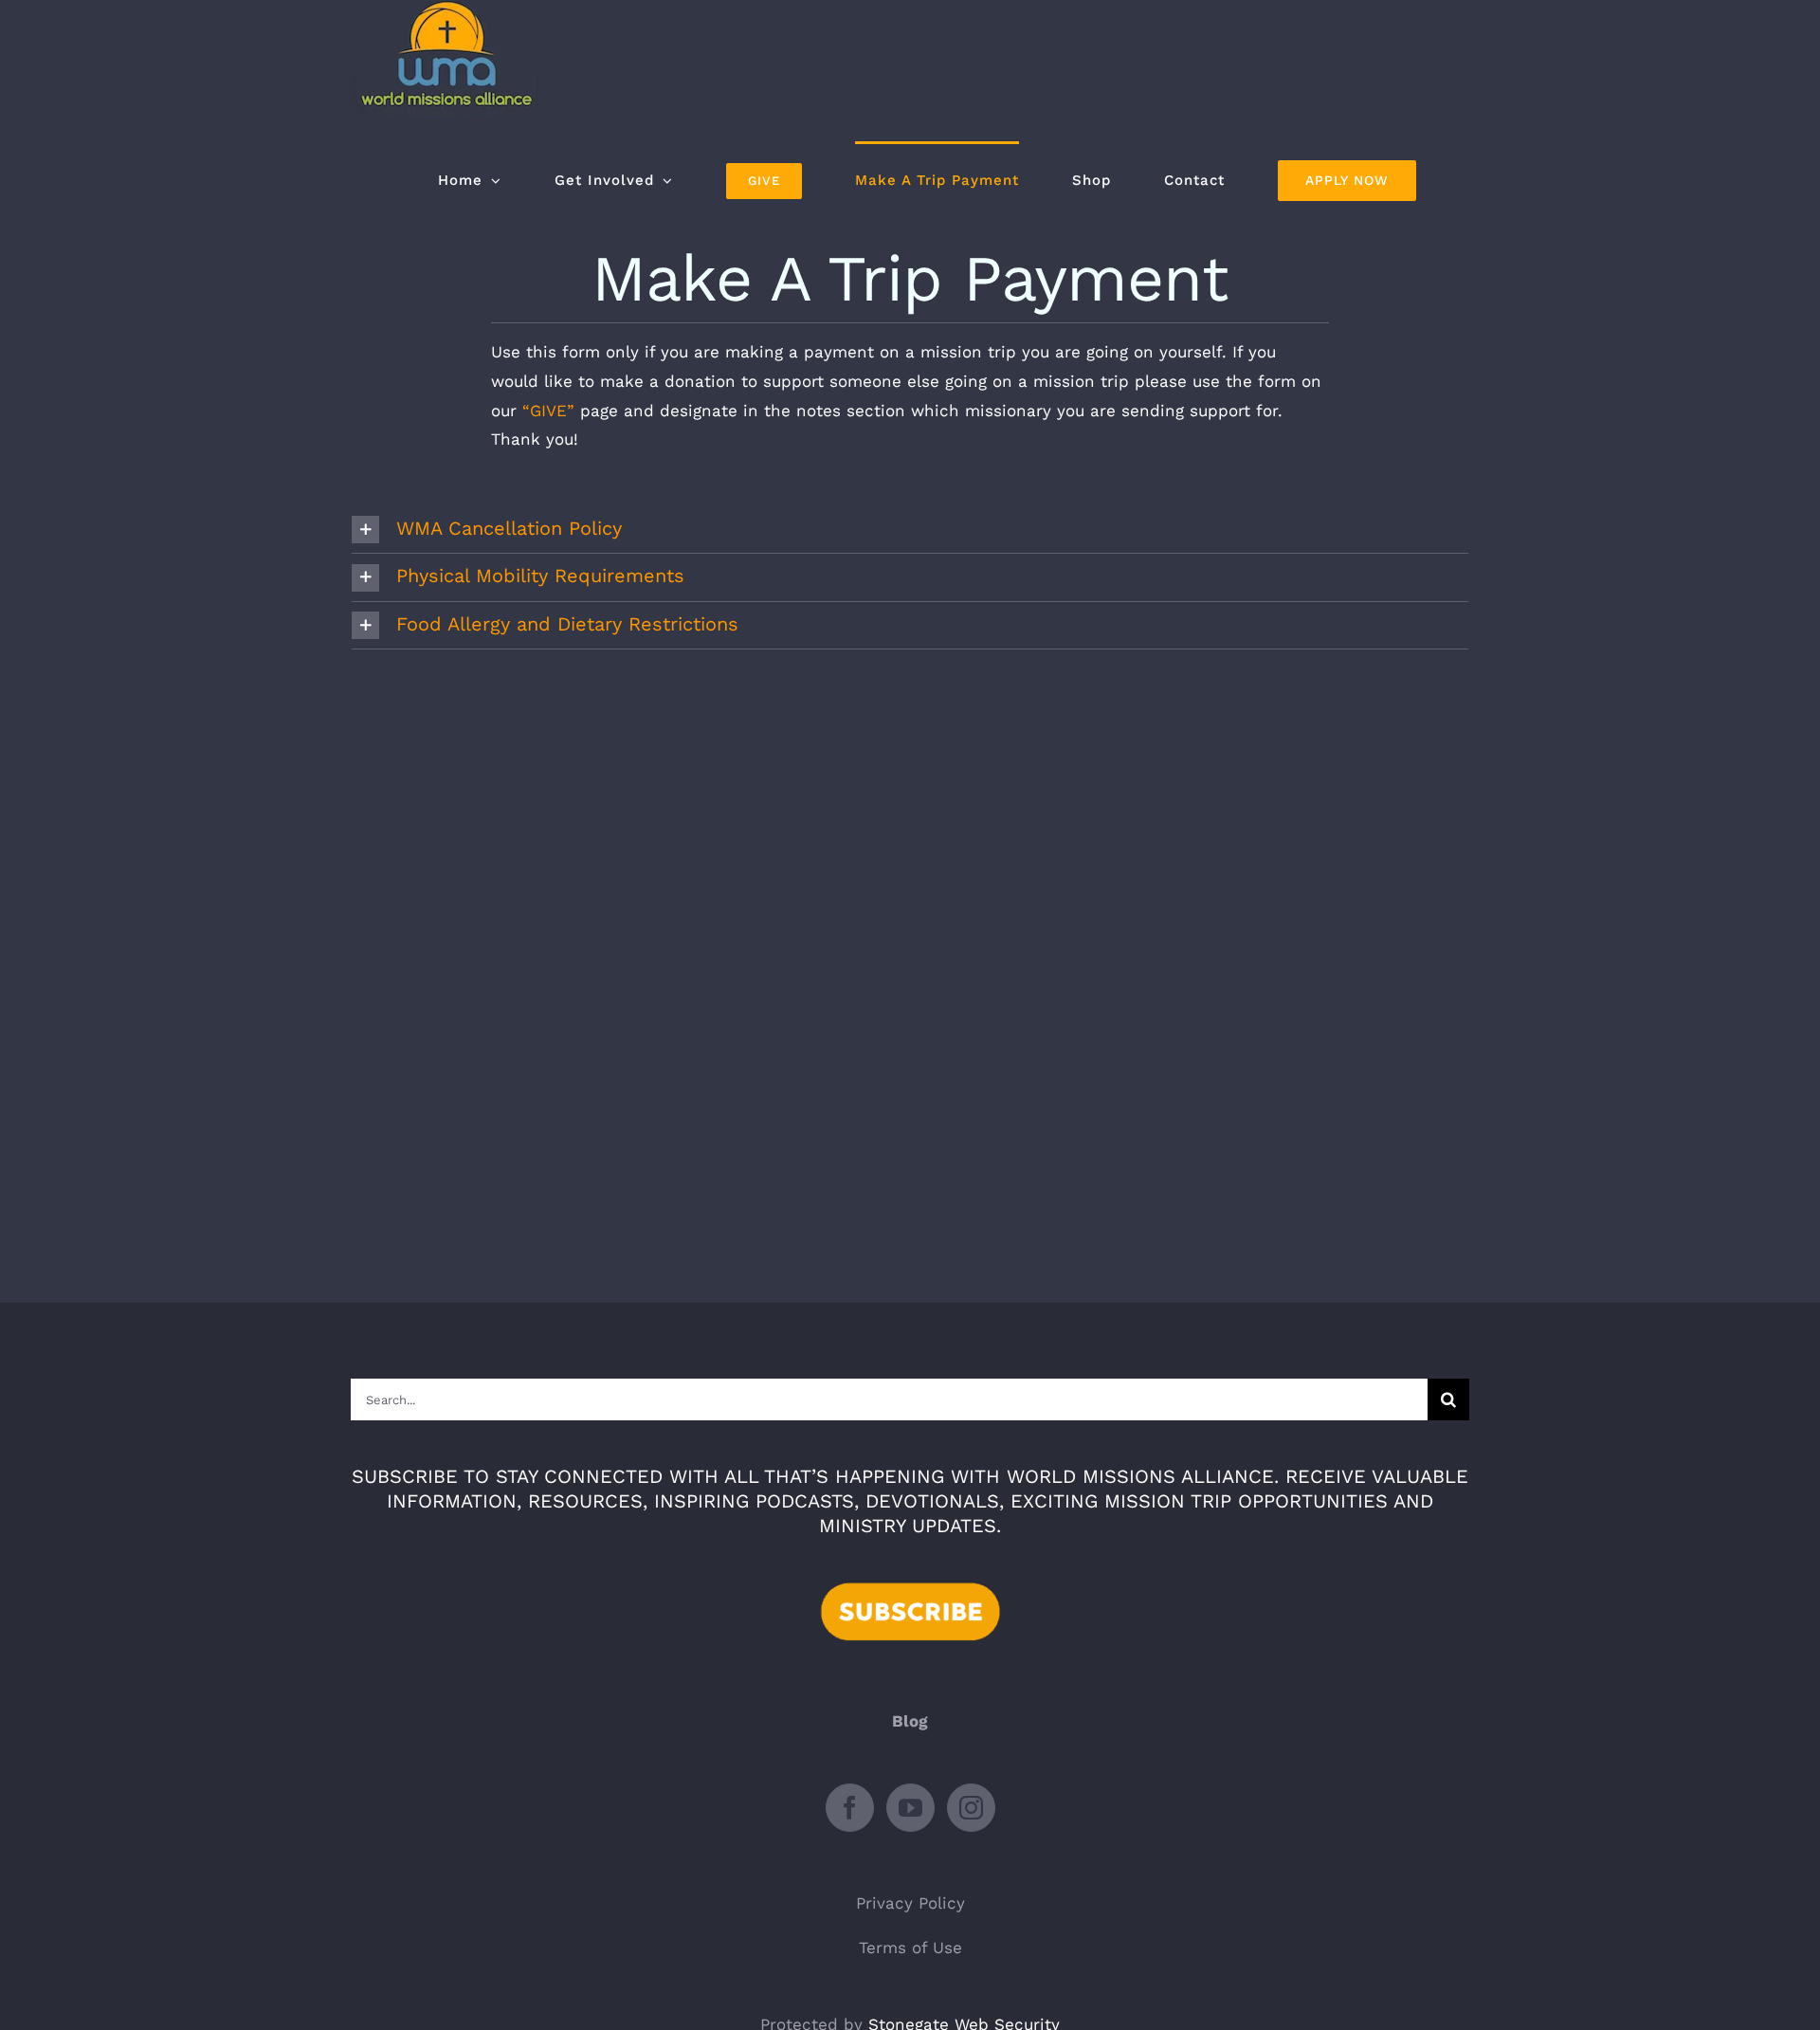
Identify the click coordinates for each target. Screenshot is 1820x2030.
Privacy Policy (910, 1903)
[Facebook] (850, 1808)
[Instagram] (971, 1808)
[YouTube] (910, 1808)
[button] (910, 530)
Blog (910, 1721)
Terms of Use (910, 1948)
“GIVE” (548, 411)
